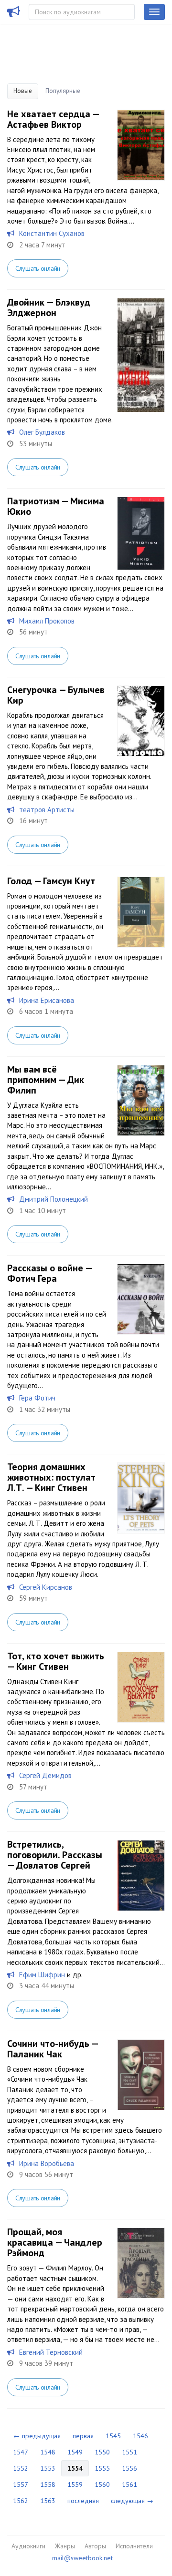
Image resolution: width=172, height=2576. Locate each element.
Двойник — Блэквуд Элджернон (49, 307)
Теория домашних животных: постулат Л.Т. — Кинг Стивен (51, 1477)
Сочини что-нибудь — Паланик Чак (53, 2049)
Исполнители (134, 2546)
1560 (102, 2484)
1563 (48, 2501)
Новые (23, 91)
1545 (113, 2436)
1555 (102, 2468)
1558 (48, 2484)
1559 (75, 2484)
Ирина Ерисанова (47, 1000)
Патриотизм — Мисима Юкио (56, 506)
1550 (102, 2452)
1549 (75, 2452)
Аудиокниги (28, 2546)
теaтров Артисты (47, 810)
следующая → (132, 2501)
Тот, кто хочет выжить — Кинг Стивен (56, 1661)
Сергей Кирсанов (46, 1587)
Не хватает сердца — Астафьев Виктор (53, 119)
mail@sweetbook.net (82, 2558)
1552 (21, 2468)
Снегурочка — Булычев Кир (56, 695)
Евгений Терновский (51, 2352)
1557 (21, 2484)
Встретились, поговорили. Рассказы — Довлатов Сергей (55, 1855)
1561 (129, 2484)
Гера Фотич (37, 1398)
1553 (48, 2468)
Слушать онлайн (38, 268)
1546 (140, 2436)
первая (83, 2436)
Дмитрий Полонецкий (54, 1199)
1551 (129, 2452)
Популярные (63, 91)
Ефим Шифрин (42, 1975)
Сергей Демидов (45, 1775)
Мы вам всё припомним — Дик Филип (46, 1080)
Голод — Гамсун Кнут (51, 881)
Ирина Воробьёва (47, 2163)
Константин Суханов (52, 233)
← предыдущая (37, 2436)
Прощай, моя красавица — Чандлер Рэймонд (55, 2242)
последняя (83, 2501)
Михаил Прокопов (47, 621)
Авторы (95, 2546)
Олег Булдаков (42, 432)
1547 (21, 2452)
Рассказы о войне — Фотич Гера (49, 1273)
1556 (129, 2468)
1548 (48, 2452)
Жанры (65, 2546)
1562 (21, 2501)
